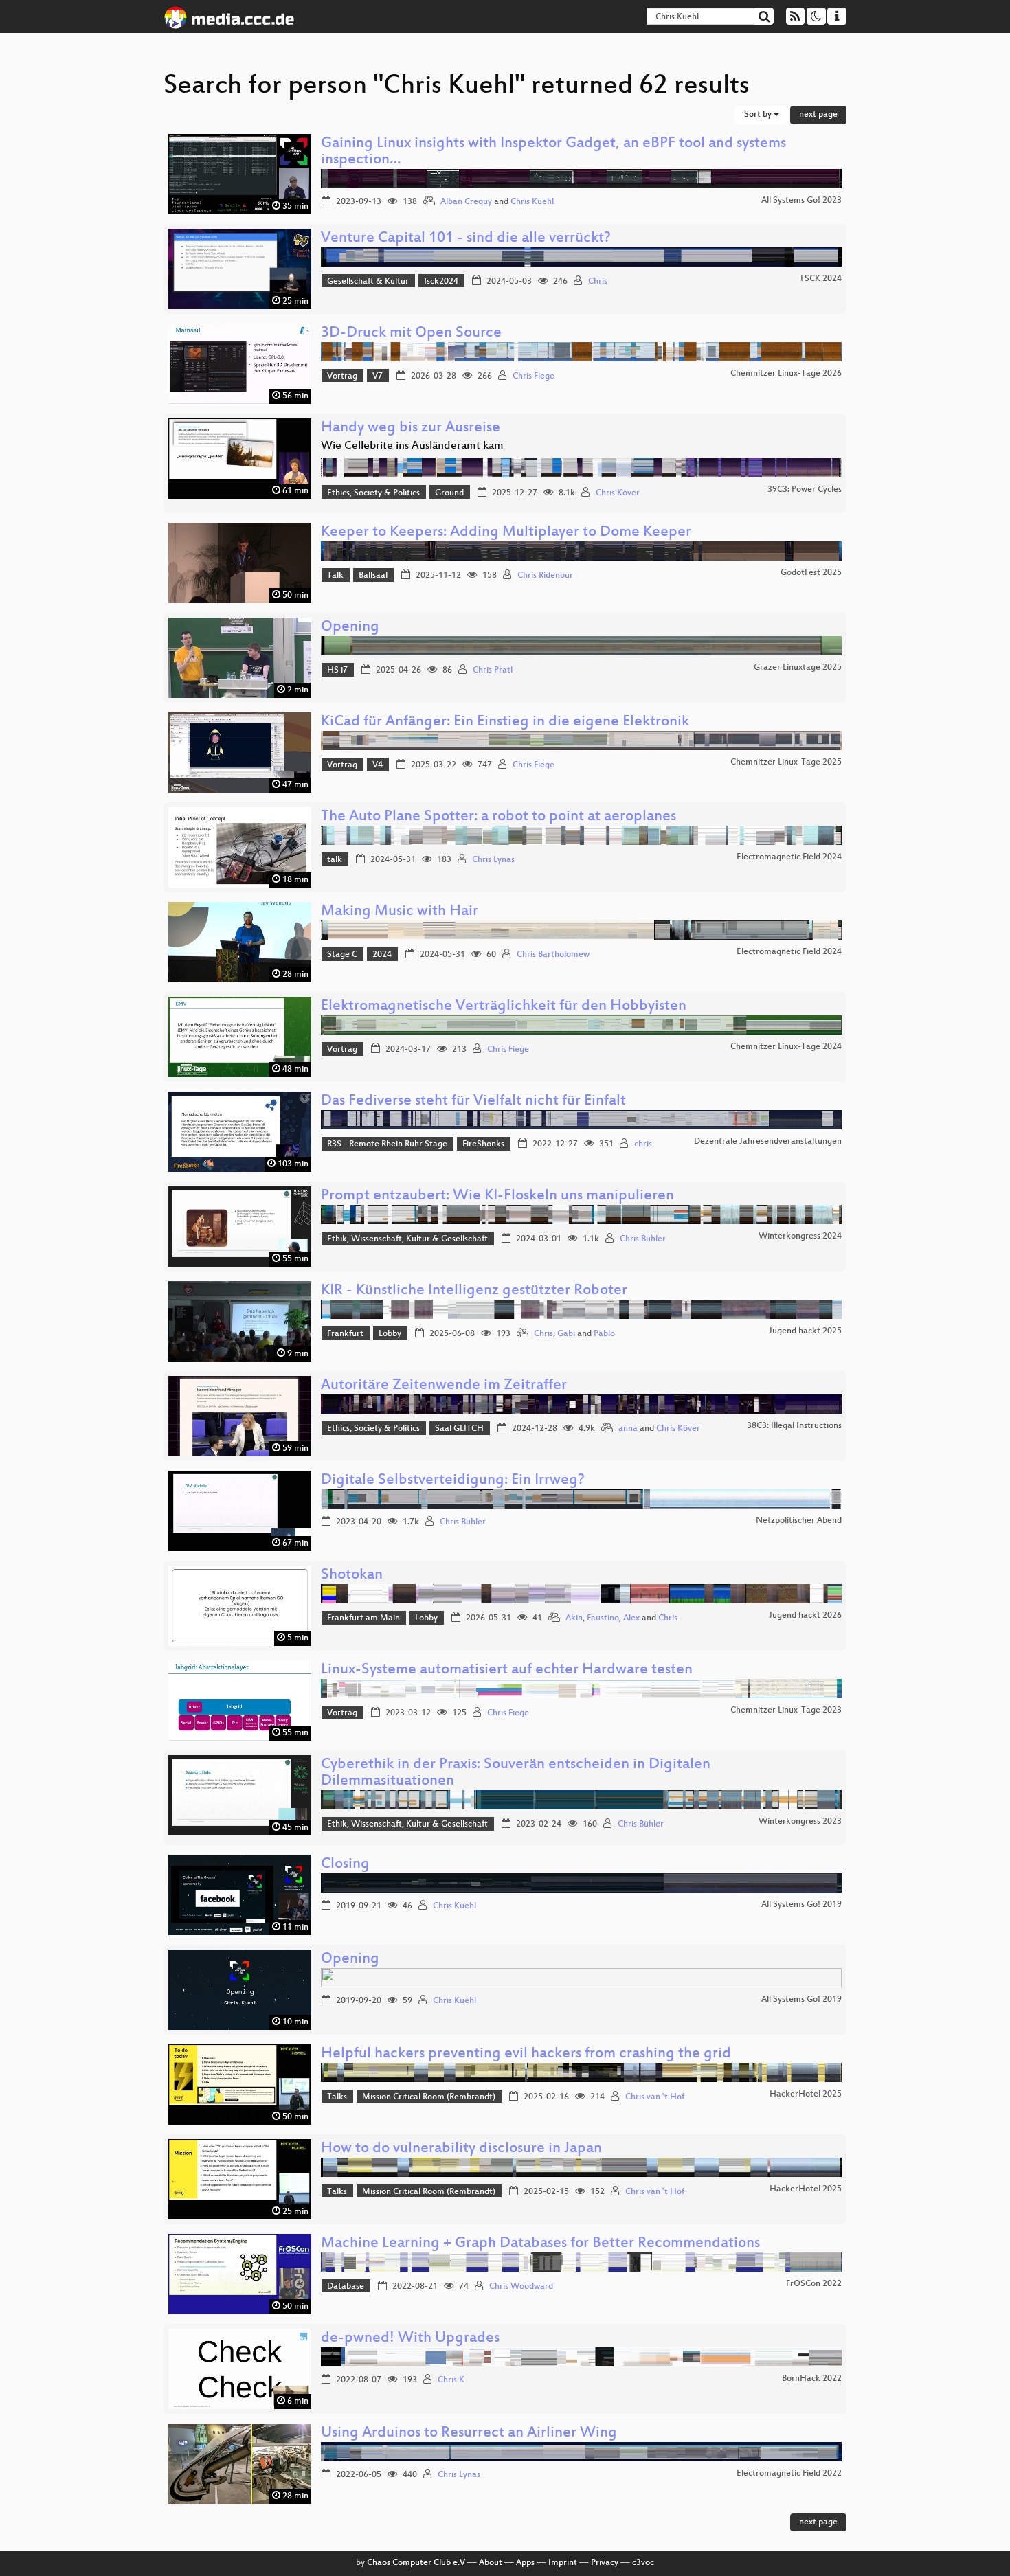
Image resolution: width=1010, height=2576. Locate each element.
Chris (598, 282)
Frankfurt (345, 1334)
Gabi (566, 1334)
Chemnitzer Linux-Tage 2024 (786, 1047)
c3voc (643, 2563)
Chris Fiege (534, 376)
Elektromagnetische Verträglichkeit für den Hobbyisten (504, 1007)
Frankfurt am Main (363, 1618)
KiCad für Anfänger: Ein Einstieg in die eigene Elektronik (505, 722)
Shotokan (352, 1575)
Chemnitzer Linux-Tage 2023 (786, 1710)
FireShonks (483, 1144)
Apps (525, 2563)
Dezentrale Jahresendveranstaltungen (768, 1142)
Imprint (563, 2563)
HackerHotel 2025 (806, 2094)
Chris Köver (618, 493)
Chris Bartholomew (553, 955)
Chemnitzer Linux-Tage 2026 (786, 374)
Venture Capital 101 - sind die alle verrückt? (466, 239)
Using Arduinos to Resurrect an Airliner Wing (469, 2433)
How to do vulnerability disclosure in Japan (461, 2149)
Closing (345, 1865)
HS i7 (337, 670)
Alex (631, 1618)
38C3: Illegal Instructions (794, 1426)
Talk (335, 576)
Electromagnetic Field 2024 (789, 857)
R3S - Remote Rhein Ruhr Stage (387, 1144)
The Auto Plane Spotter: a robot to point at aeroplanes (498, 817)
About (491, 2563)
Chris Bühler (643, 1239)
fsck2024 (441, 282)
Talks (337, 2097)
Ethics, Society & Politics (373, 493)
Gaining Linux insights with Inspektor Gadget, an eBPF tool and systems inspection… (553, 152)
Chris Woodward (521, 2287)
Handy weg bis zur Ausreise (411, 428)
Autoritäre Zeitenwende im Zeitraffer (444, 1386)
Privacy (605, 2563)
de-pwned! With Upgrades (410, 2339)
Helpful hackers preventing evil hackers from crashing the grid (526, 2054)
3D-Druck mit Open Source (411, 334)
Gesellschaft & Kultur (368, 282)
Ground (449, 493)
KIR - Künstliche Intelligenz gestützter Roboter (474, 1291)
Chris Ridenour (545, 576)
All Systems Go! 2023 (801, 201)
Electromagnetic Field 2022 (789, 2474)
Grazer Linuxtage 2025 (798, 668)
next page (818, 115)
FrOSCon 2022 (814, 2284)
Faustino (603, 1618)
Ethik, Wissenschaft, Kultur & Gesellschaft (407, 1239)
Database (346, 2287)
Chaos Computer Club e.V (416, 2563)
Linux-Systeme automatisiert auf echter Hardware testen (507, 1670)
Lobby (390, 1334)
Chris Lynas (493, 860)
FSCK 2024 (821, 279)
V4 (378, 765)
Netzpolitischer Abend (799, 1521)
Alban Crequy (466, 202)
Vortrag (342, 376)
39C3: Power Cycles (805, 490)
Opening (350, 628)
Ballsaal (373, 576)
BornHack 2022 (812, 2379)
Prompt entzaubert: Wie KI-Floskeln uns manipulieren (497, 1196)
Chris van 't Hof (655, 2097)
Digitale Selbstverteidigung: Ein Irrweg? (453, 1481)
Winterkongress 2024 (800, 1236)
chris (643, 1144)
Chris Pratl (493, 670)
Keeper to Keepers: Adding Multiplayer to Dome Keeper (506, 533)
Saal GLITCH (459, 1429)
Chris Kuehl (532, 202)
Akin (574, 1618)
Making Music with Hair (400, 912)
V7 (378, 376)
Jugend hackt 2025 (805, 1331)
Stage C (342, 955)
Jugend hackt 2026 (805, 1616)
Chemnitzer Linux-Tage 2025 (786, 762)
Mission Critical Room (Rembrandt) (429, 2097)
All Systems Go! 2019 (801, 1905)
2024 (382, 955)
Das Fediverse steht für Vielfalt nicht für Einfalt (473, 1101)
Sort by (759, 115)
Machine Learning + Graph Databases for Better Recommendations (540, 2244)
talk (335, 860)
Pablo (604, 1334)
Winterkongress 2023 (800, 1822)
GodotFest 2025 (811, 573)
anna (628, 1429)
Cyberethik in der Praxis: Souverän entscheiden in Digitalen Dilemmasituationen (516, 1773)
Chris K (451, 2380)
